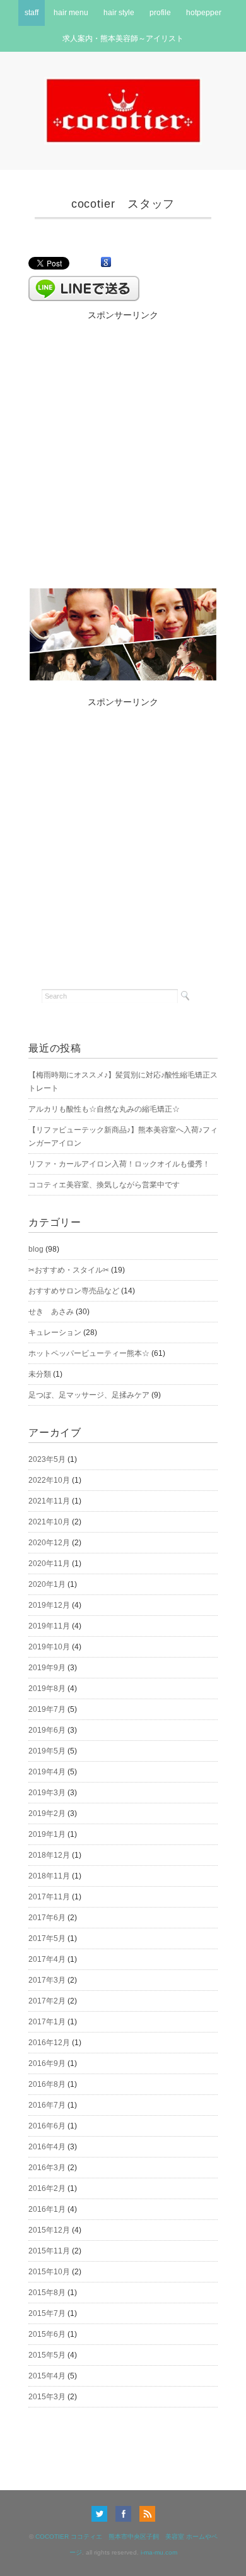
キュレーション (55, 1333)
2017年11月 (49, 1897)
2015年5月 (47, 2355)
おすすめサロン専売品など (74, 1291)
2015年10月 (49, 2272)
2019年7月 (47, 1709)
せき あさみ (51, 1312)
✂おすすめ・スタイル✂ (69, 1270)
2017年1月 (47, 2022)
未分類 (40, 1374)
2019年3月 (47, 1793)
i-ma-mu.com (159, 2552)
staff (32, 13)
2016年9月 (47, 2063)
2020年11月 (49, 1564)
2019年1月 (47, 1834)
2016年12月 (49, 2043)
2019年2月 (47, 1813)
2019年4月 (47, 1772)
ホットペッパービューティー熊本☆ (89, 1353)
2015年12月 (49, 2230)
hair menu (71, 13)
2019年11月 (49, 1626)
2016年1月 (47, 2209)
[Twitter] (102, 2514)
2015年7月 (47, 2313)
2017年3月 (47, 1980)
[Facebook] (126, 2514)
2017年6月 (47, 1918)
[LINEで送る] (84, 282)
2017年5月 (47, 1938)
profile (160, 13)
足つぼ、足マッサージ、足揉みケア (89, 1395)
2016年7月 (47, 2105)
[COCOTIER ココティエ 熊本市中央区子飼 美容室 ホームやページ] (123, 85)
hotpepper (204, 13)
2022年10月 (49, 1480)
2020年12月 (49, 1543)
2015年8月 (47, 2293)
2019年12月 (49, 1605)
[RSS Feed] (147, 2514)
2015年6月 (47, 2334)
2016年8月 (47, 2084)
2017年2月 (47, 2001)
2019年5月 (47, 1751)
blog (36, 1249)
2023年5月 (47, 1459)
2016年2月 (47, 2188)
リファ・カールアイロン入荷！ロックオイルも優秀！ (119, 1164)
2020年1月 (47, 1584)
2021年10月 (49, 1522)
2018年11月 (49, 1876)
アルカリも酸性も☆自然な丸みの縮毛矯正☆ (104, 1109)
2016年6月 (47, 2126)
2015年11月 (49, 2251)
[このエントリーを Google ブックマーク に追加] (106, 263)
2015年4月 (47, 2376)
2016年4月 (47, 2147)
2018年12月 (49, 1855)
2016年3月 (47, 2168)
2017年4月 (47, 1959)
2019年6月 (47, 1730)
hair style (119, 13)
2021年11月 (49, 1501)
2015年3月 (47, 2397)
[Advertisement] (123, 446)
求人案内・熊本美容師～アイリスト (123, 39)
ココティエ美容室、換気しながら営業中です (104, 1185)
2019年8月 (47, 1689)
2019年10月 (49, 1647)
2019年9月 (47, 1668)
